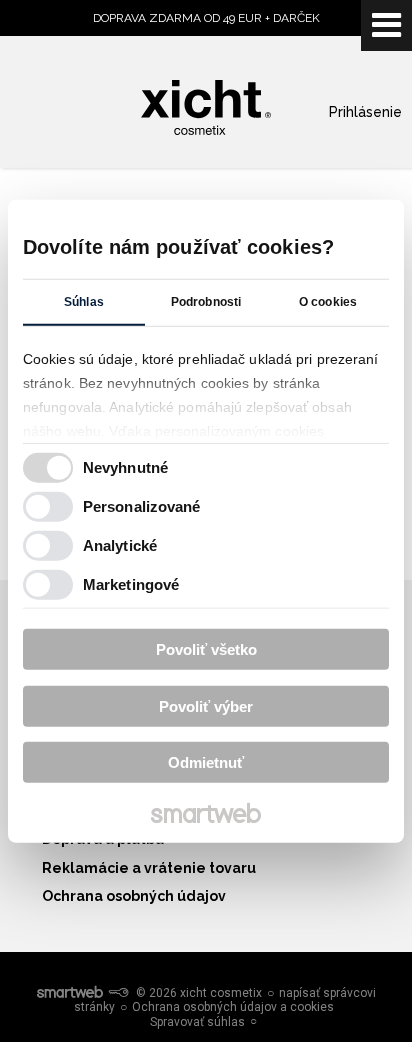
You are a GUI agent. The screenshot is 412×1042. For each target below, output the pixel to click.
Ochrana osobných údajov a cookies (233, 1007)
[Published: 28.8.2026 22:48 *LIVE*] (118, 993)
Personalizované (142, 505)
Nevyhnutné (125, 466)
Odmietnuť (206, 762)
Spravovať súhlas (197, 1022)
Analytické (120, 544)
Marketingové (131, 583)
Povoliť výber (206, 705)
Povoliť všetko (206, 649)
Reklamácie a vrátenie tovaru (149, 868)
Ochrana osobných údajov (134, 896)
